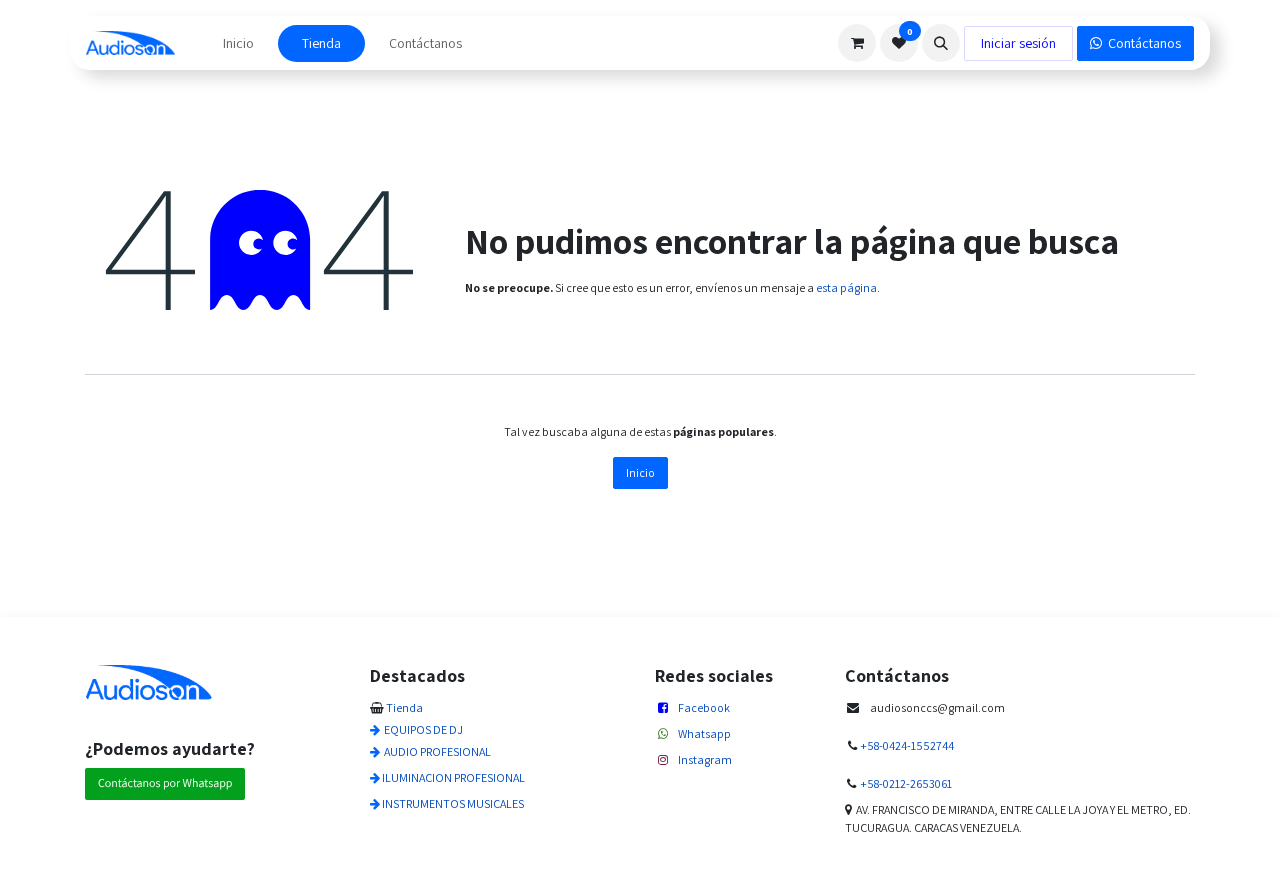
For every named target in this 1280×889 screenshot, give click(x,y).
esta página (846, 287)
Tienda (404, 707)
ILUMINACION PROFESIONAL (453, 777)
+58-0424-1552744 (907, 745)
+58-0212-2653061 (906, 783)
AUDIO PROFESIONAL (437, 751)
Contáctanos (1141, 43)
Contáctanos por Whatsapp (165, 783)
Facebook (704, 707)
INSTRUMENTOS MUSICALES (453, 803)
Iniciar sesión (1018, 43)
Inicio (640, 472)
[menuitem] (238, 43)
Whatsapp (704, 733)
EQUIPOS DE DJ (423, 729)
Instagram (705, 759)
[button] (941, 43)
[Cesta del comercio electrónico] (857, 43)
